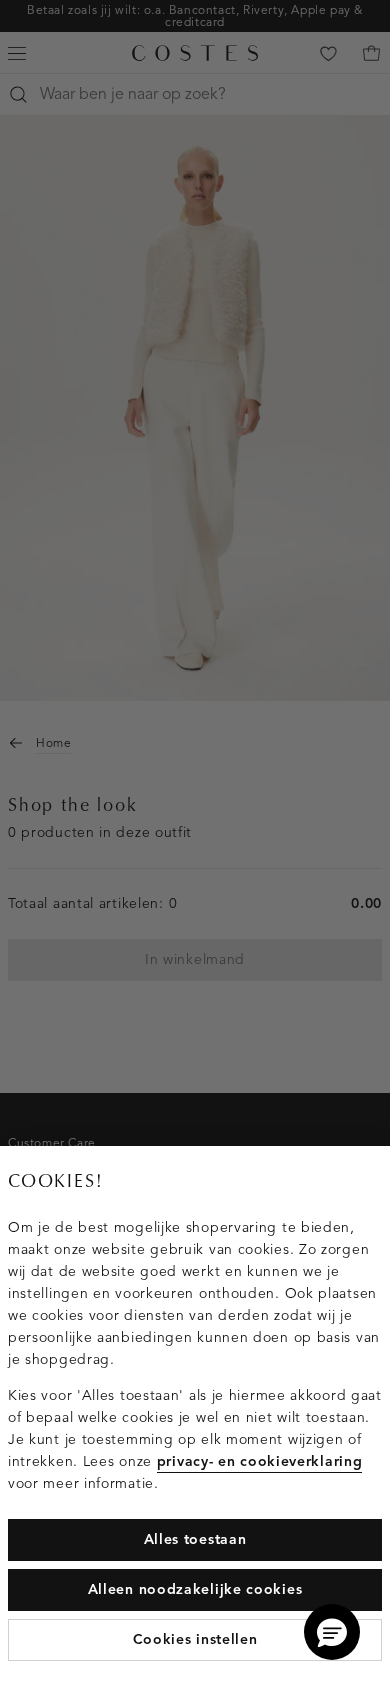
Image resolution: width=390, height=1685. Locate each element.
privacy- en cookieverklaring (260, 1461)
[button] (332, 1632)
